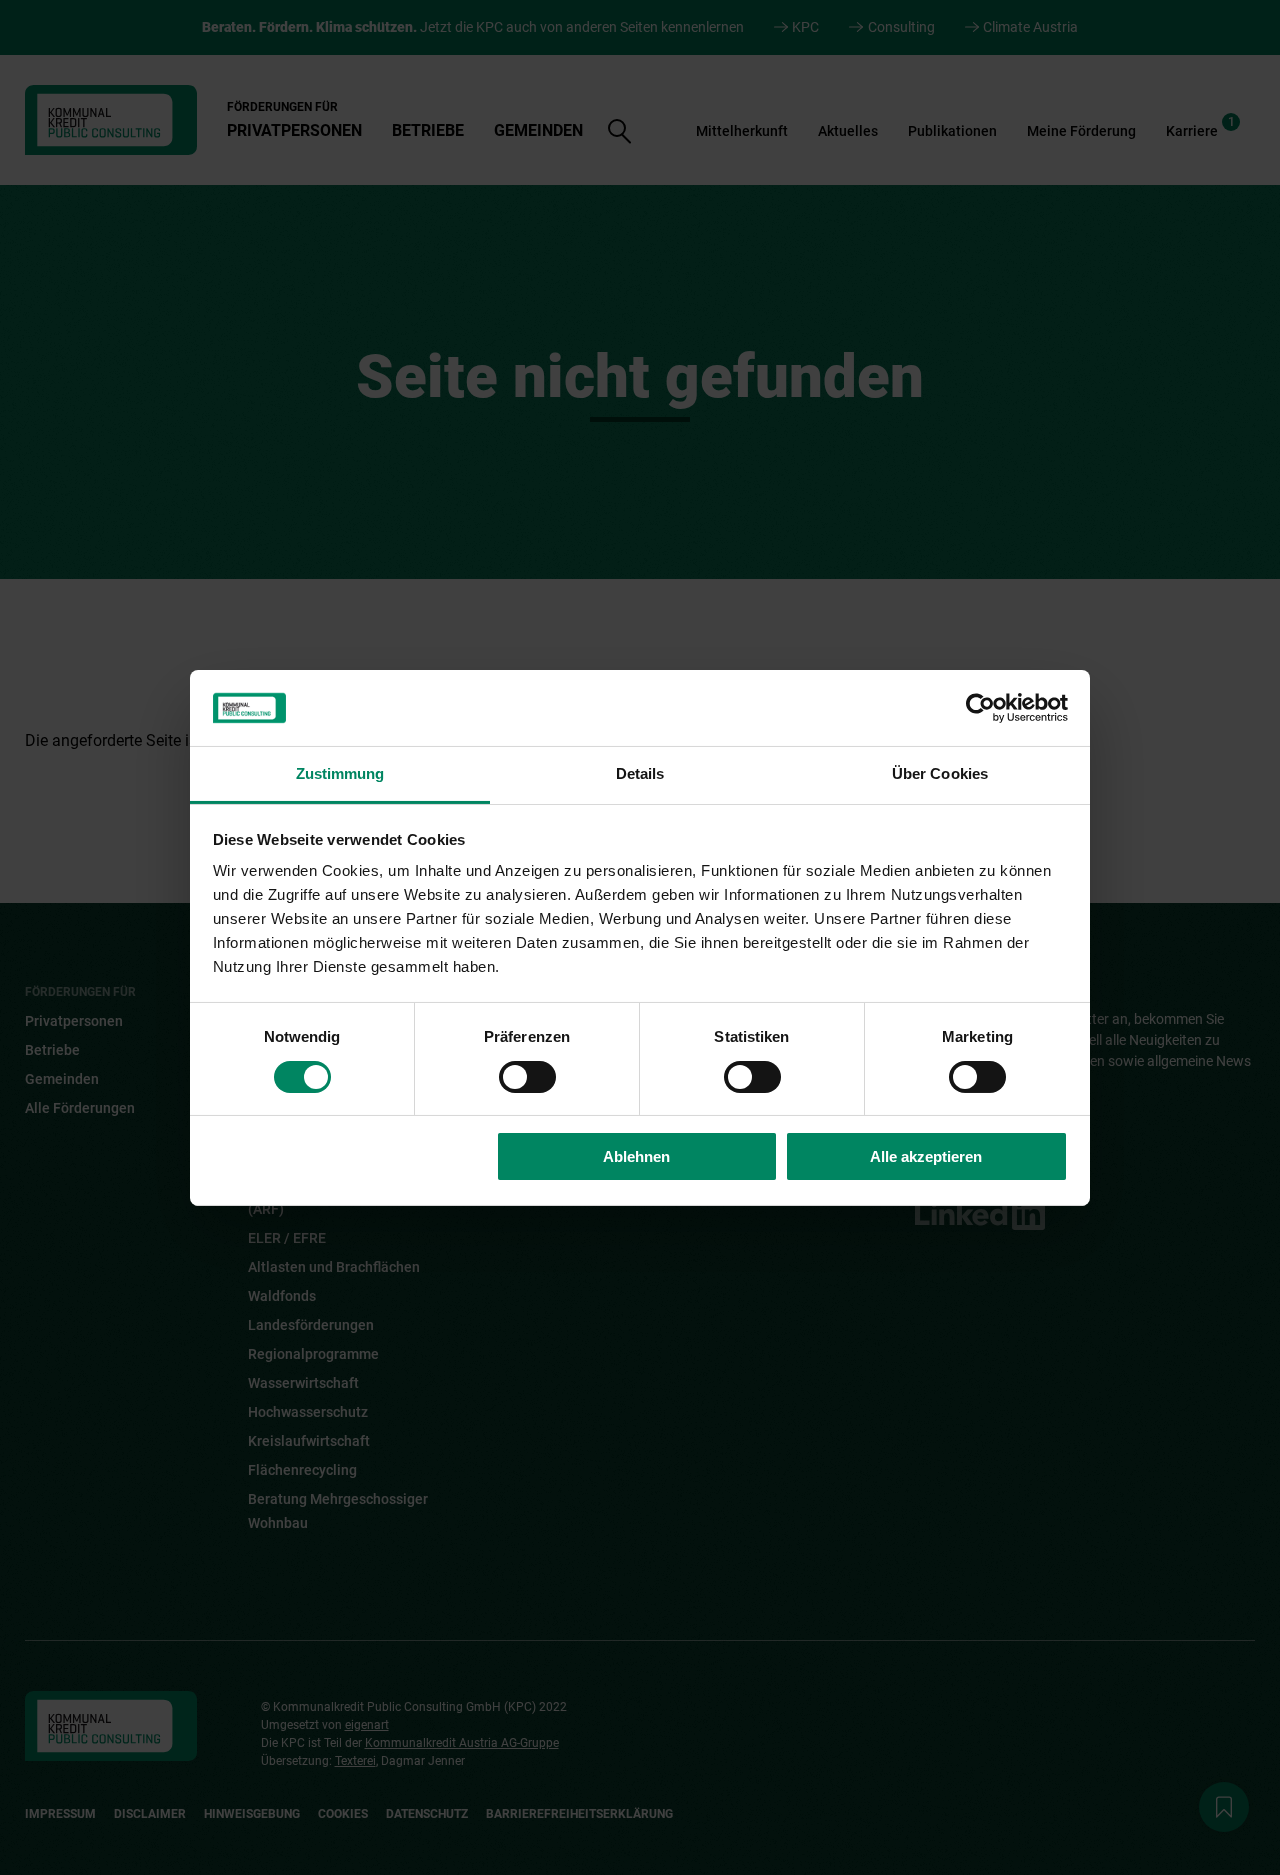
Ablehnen (636, 1156)
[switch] (527, 1077)
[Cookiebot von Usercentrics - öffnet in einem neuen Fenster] (980, 708)
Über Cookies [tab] (940, 773)
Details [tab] (640, 773)
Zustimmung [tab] (340, 773)
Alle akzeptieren (926, 1156)
